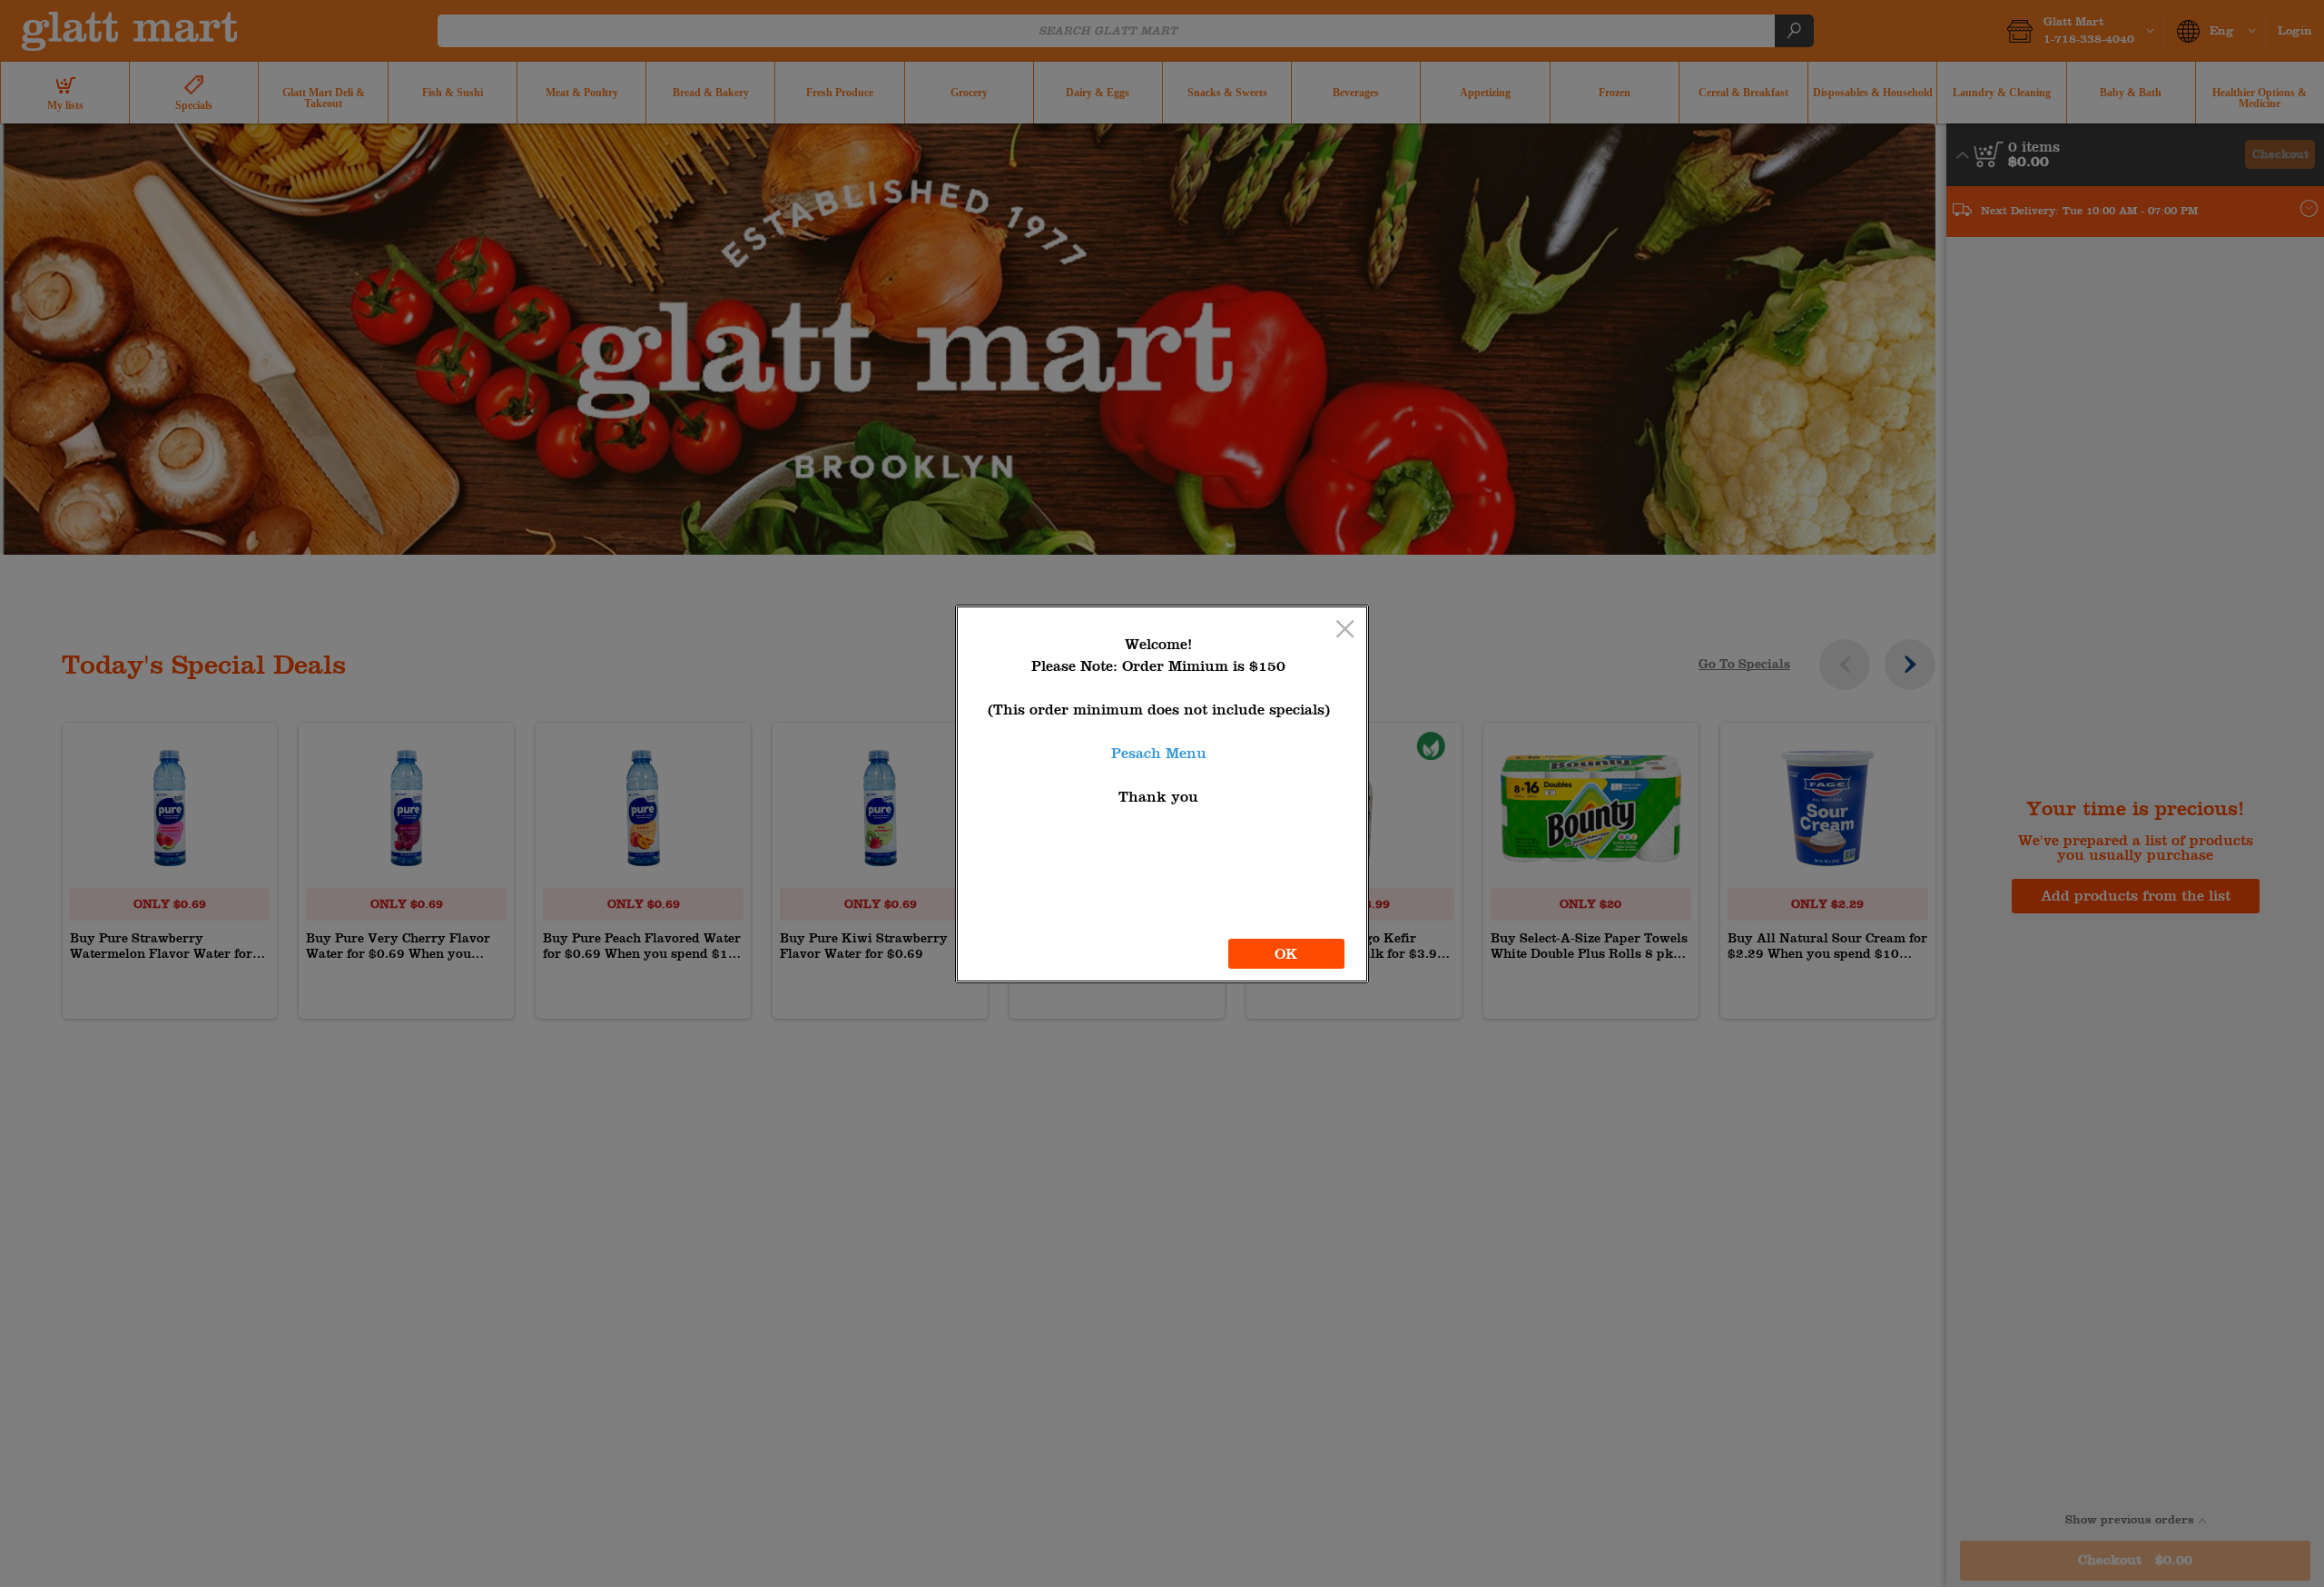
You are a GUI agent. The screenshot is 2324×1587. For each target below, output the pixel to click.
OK (1286, 954)
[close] (1345, 631)
